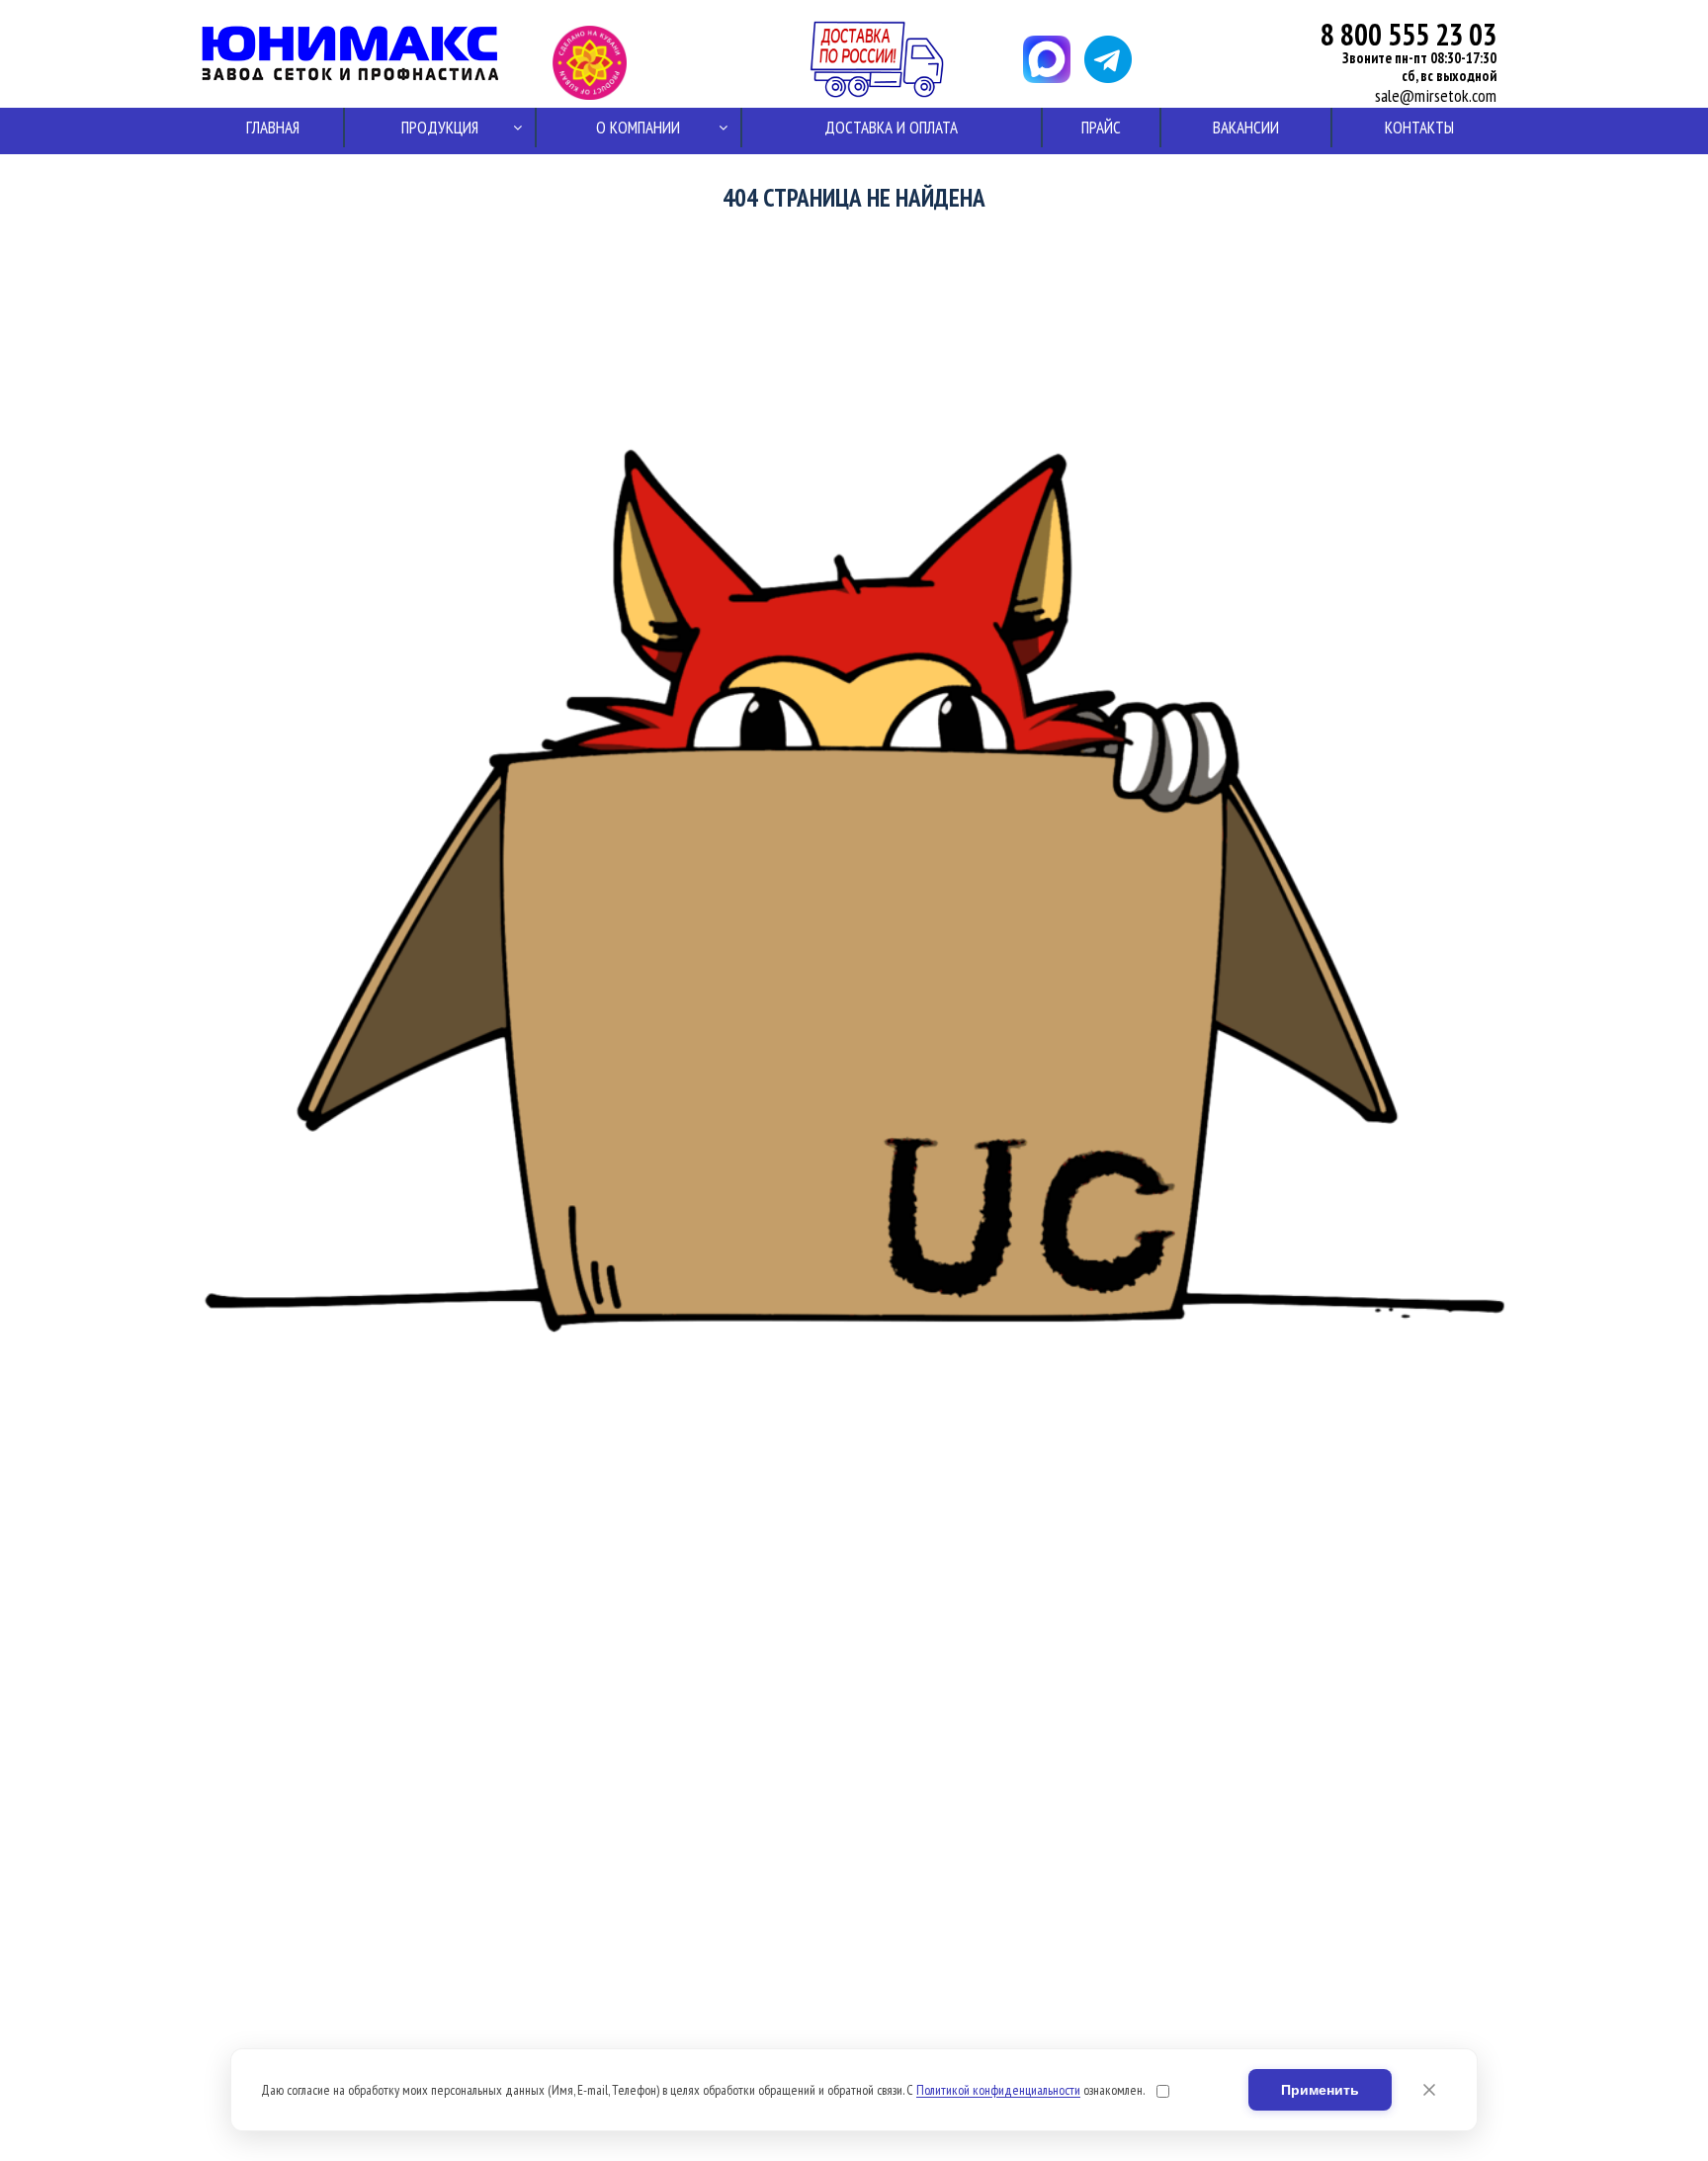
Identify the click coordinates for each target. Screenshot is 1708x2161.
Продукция (440, 128)
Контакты (1419, 128)
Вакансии (1246, 128)
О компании (638, 128)
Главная (273, 128)
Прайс (1101, 128)
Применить (1320, 2090)
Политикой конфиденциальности (998, 2090)
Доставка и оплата (891, 128)
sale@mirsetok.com (1436, 96)
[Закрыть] (1429, 2090)
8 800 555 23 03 (1409, 34)
